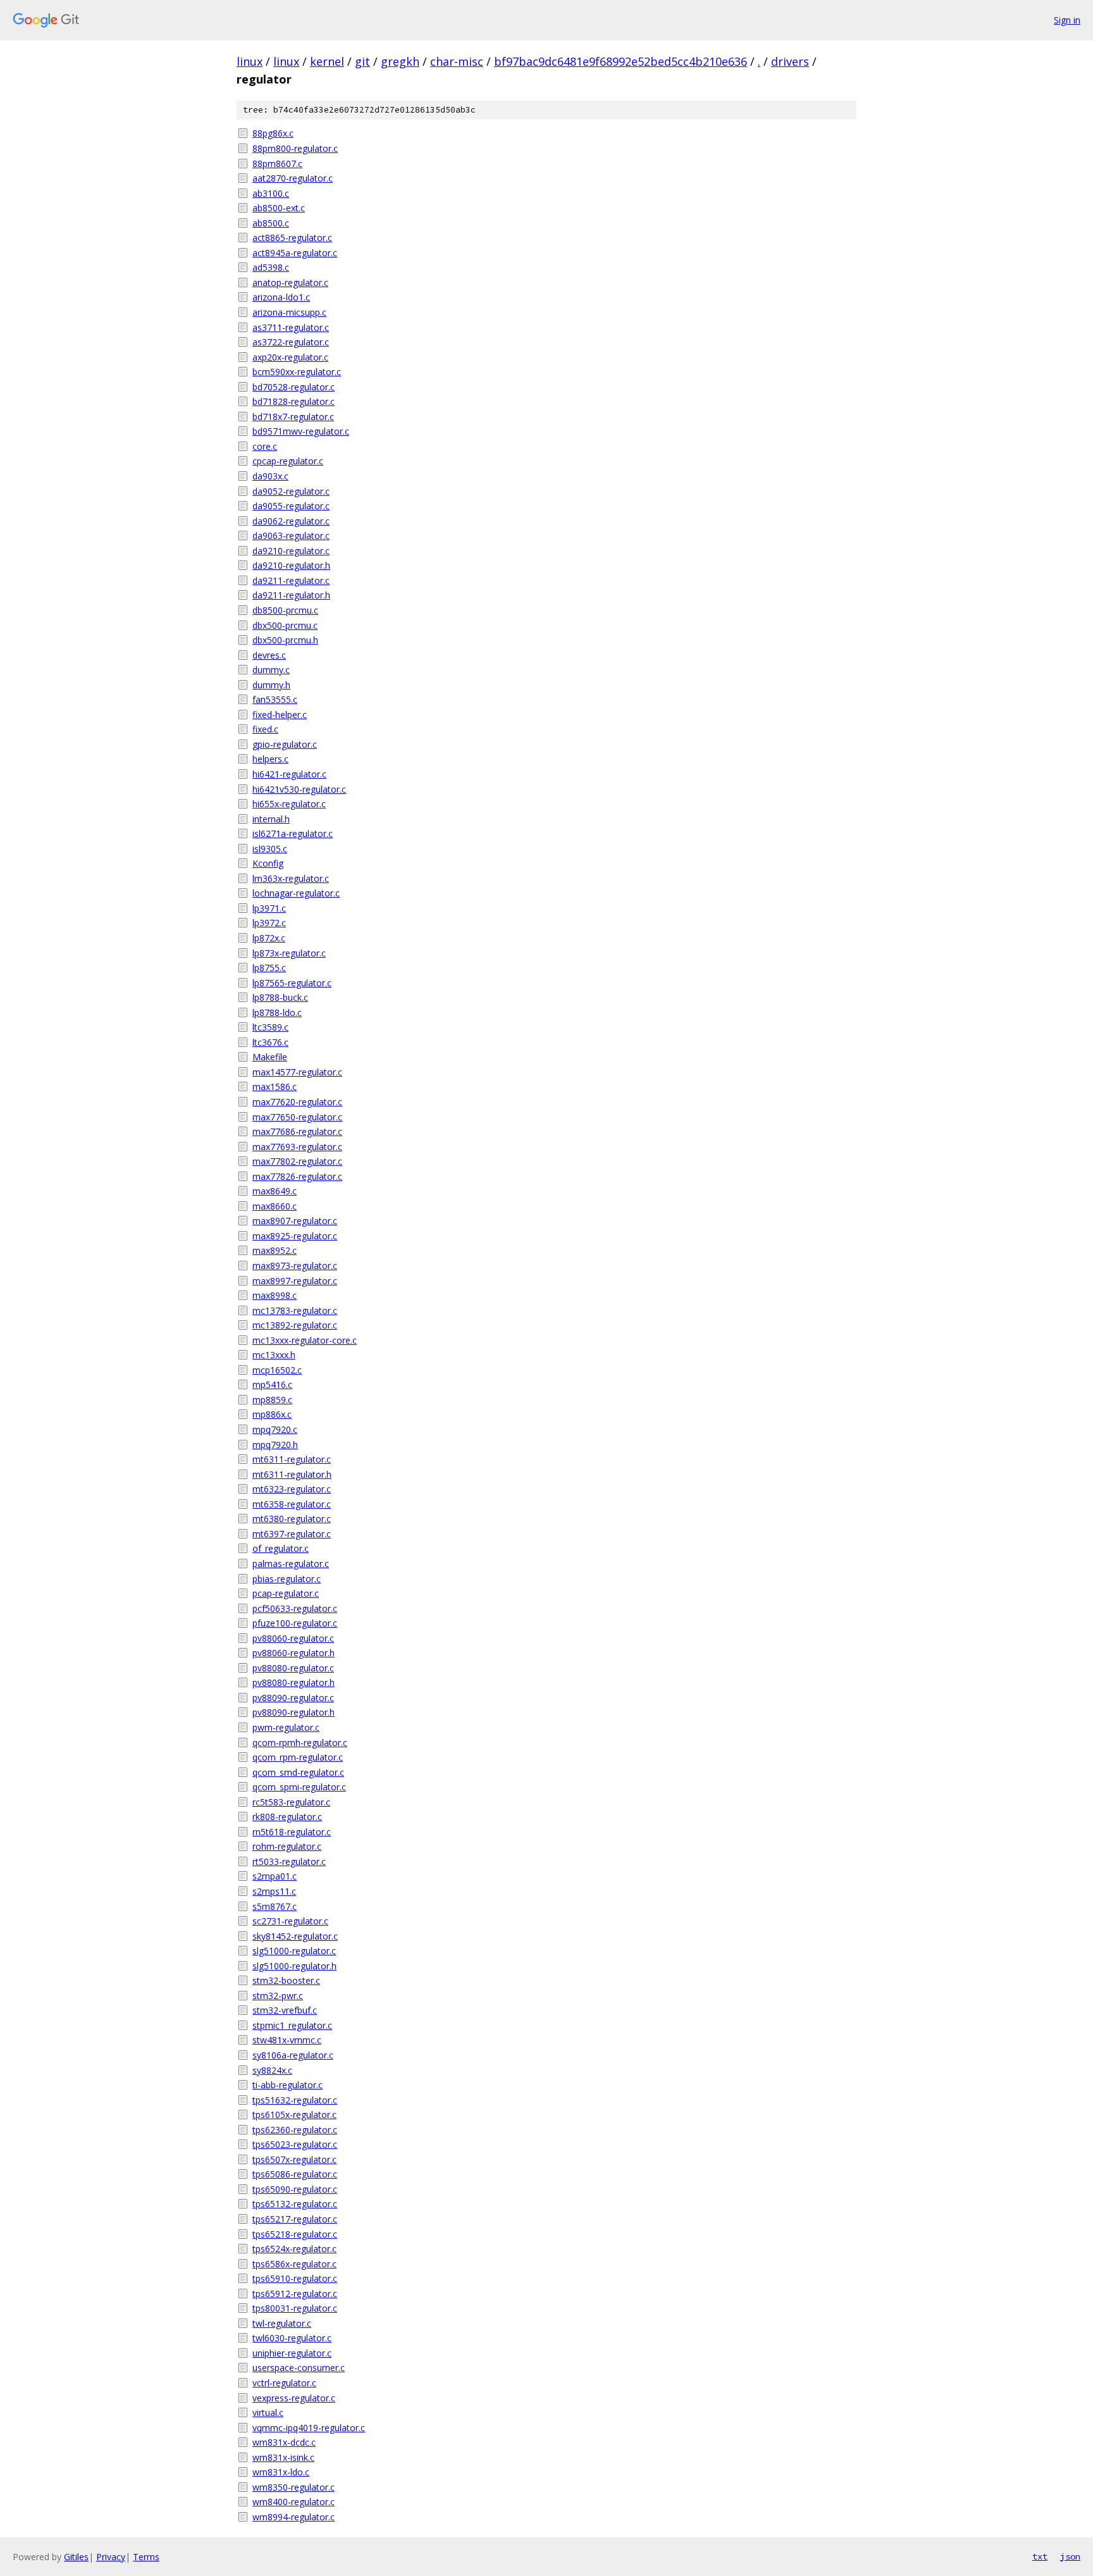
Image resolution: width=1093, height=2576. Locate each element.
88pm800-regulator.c (295, 148)
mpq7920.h (275, 1445)
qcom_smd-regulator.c (298, 1772)
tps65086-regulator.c (295, 2174)
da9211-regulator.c (291, 580)
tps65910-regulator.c (295, 2278)
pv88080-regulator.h (293, 1682)
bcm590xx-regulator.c (297, 372)
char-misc (457, 61)
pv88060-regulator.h (293, 1653)
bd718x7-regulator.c (293, 417)
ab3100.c (271, 193)
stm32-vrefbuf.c (285, 2010)
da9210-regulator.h (291, 565)
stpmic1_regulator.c (292, 2025)
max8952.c (275, 1250)
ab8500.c (271, 223)
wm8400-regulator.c (293, 2502)
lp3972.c (269, 923)
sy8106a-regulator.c (293, 2055)
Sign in (1067, 20)
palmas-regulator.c (291, 1564)
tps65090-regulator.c (295, 2189)
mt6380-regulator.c (292, 1519)
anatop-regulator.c (290, 282)
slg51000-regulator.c (294, 1951)
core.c (265, 446)
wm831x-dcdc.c (284, 2442)
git (362, 61)
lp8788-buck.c (280, 997)
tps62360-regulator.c (295, 2130)
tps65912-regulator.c (295, 2294)
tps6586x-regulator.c (294, 2264)
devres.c (269, 655)
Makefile (270, 1057)
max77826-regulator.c (297, 1176)
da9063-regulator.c (291, 536)
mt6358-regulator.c (292, 1504)
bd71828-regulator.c (293, 401)
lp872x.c (269, 938)
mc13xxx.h (274, 1355)
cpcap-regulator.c (288, 461)
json (1070, 2556)
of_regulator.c (281, 1548)
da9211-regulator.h (291, 595)
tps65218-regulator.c (295, 2234)
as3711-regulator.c (291, 327)
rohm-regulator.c (287, 1846)
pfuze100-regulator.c (295, 1623)
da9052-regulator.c (291, 491)
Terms (146, 2557)
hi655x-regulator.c (289, 804)
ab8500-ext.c (279, 208)
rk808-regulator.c (287, 1817)
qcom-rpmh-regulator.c (300, 1743)
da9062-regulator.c (291, 521)
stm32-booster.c (286, 1980)
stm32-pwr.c (278, 1996)
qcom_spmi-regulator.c (299, 1787)
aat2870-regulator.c (293, 178)
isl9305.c (270, 849)
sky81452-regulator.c (295, 1936)
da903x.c (270, 476)
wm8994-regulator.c (293, 2517)
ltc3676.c (270, 1042)
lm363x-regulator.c (291, 878)
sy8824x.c (272, 2070)
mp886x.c (272, 1414)
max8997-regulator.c (295, 1281)
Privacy (111, 2557)
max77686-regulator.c (297, 1131)
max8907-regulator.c (295, 1221)
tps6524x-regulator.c (294, 2249)
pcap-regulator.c (286, 1593)
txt (1040, 2556)
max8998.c (275, 1295)
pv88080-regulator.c (293, 1668)
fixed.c (265, 729)
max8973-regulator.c (295, 1266)
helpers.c (270, 759)
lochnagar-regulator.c (296, 893)
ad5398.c (271, 267)
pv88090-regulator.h (293, 1712)
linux (250, 61)
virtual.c (268, 2412)
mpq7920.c (275, 1429)
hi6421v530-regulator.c (299, 789)
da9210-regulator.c (291, 551)
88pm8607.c (277, 164)
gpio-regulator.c (285, 744)
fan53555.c (275, 699)
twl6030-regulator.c (292, 2338)
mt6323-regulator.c (292, 1489)
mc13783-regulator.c (295, 1310)
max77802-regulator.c (297, 1161)
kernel (327, 61)
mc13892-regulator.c (295, 1325)
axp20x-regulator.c (290, 357)
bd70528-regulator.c (293, 387)
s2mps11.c (274, 1891)
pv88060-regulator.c (293, 1638)
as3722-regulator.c (291, 342)
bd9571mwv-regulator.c (301, 431)
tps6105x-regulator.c (294, 2115)
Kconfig (268, 863)
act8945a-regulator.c (295, 253)
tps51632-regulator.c (295, 2100)
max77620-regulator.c (297, 1102)
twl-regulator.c (282, 2323)
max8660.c (275, 1206)
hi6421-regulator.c (289, 774)
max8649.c (275, 1191)
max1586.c (275, 1087)
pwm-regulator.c (286, 1727)
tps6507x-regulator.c (294, 2159)
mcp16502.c (277, 1370)
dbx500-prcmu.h (285, 640)
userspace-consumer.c (299, 2368)
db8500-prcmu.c (285, 610)
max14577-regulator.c (297, 1072)
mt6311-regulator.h (292, 1474)
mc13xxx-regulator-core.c (305, 1340)
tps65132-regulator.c (295, 2204)
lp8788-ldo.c (277, 1012)
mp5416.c (272, 1384)
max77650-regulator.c (297, 1117)
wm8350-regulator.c (293, 2487)
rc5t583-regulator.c (291, 1802)
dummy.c (271, 670)
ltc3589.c (270, 1027)
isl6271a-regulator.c (293, 833)
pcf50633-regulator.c (295, 1608)
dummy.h (271, 685)
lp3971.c (269, 908)
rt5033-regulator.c (289, 1861)
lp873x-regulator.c (289, 953)
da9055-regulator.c (291, 506)
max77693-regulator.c (297, 1147)
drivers (790, 61)
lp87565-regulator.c (292, 983)
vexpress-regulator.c (294, 2398)
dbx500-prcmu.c (285, 625)
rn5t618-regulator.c (292, 1832)
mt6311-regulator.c (292, 1459)
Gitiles (76, 2557)
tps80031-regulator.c (295, 2308)
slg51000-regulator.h (294, 1966)
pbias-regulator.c (287, 1579)
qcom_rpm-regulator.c (298, 1757)
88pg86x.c (273, 133)
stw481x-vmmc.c (287, 2040)
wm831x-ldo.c (281, 2472)
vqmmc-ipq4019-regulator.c (309, 2428)
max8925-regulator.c (295, 1236)
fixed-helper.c (280, 715)
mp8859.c (272, 1400)
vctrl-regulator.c (284, 2383)
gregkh (400, 61)
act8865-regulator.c (292, 238)
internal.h (271, 819)
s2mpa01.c (275, 1876)
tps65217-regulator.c (295, 2219)
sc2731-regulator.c (290, 1921)
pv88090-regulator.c (293, 1698)
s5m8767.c (275, 1906)
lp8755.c (269, 968)
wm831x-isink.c (283, 2457)
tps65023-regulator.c (295, 2144)
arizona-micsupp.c (289, 312)
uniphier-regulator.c (292, 2353)
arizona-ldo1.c (281, 297)
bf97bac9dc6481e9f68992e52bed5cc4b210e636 (621, 61)
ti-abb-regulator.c (287, 2085)
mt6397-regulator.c (292, 1534)
